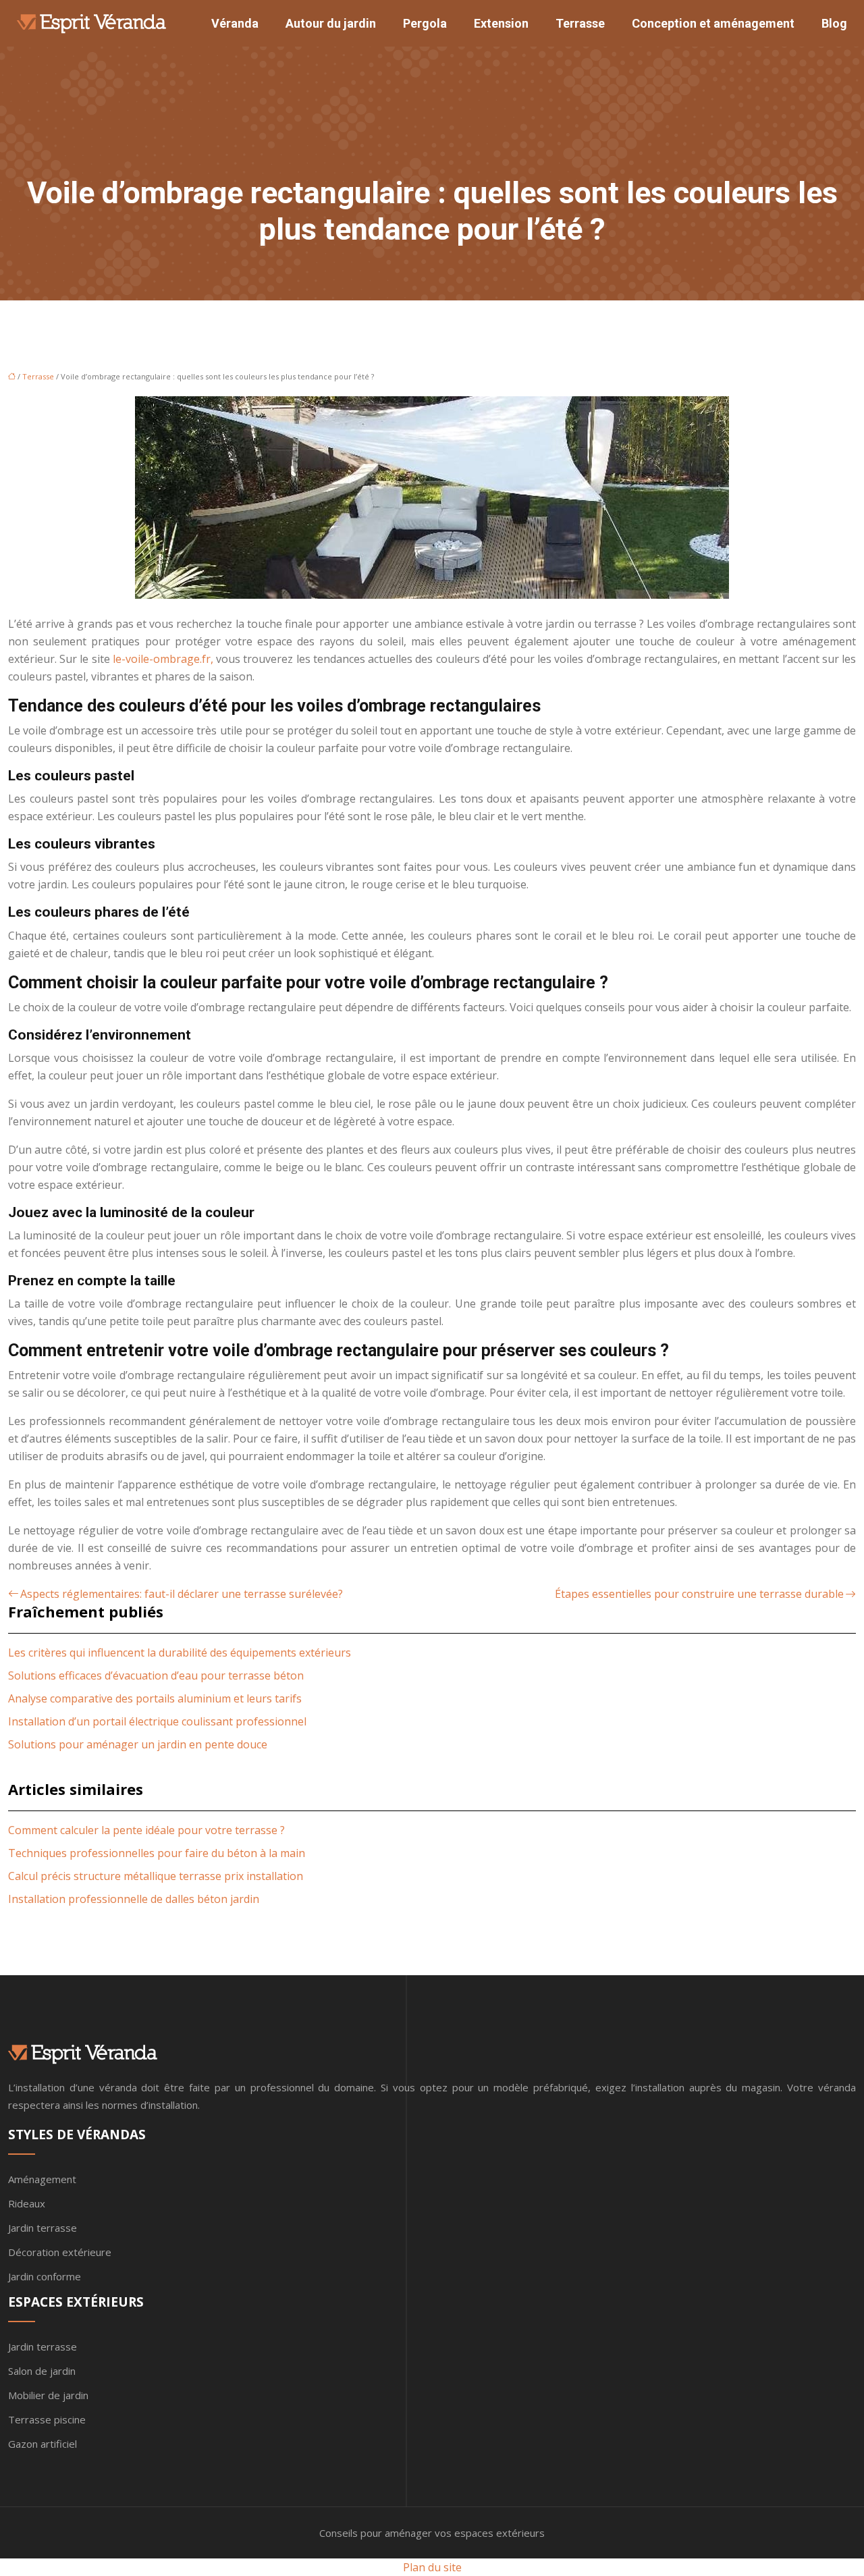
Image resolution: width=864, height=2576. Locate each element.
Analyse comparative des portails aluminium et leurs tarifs (155, 1698)
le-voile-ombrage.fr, (163, 659)
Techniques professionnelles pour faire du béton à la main (157, 1853)
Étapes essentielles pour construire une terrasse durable (699, 1594)
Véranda (235, 23)
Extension (501, 23)
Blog (834, 23)
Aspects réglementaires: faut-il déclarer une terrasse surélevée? (182, 1594)
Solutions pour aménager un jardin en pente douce (138, 1744)
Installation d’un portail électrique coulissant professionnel (157, 1721)
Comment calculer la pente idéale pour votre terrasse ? (146, 1830)
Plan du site (432, 2567)
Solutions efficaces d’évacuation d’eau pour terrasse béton (156, 1675)
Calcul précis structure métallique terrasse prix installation (156, 1876)
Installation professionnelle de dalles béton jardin (134, 1899)
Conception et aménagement (713, 23)
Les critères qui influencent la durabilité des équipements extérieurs (180, 1653)
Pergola (425, 23)
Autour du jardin (331, 23)
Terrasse (580, 23)
